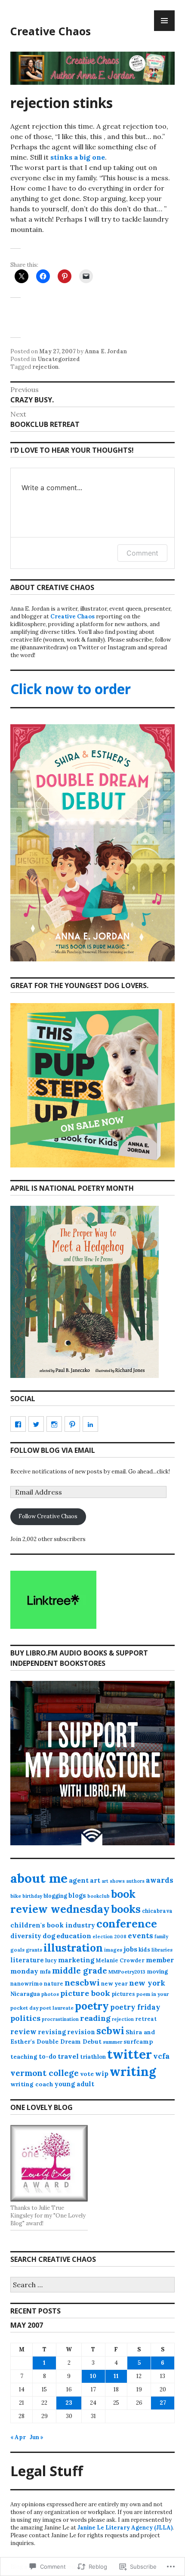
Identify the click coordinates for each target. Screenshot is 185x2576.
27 (163, 2403)
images (113, 1950)
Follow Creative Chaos (48, 1516)
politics (25, 2018)
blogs (77, 1896)
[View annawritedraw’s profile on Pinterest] (72, 1424)
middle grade (80, 1971)
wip (102, 2073)
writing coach (32, 2084)
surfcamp (138, 2042)
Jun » (37, 2437)
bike (16, 1896)
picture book (85, 1993)
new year (114, 1984)
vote (87, 2074)
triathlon (93, 2057)
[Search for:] (92, 2285)
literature (27, 1960)
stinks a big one (78, 157)
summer (113, 2042)
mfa (45, 1972)
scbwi (110, 2031)
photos (50, 1994)
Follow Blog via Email (53, 1450)
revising (52, 2032)
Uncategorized (59, 359)
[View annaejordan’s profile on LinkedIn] (90, 1424)
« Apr (18, 2437)
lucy (51, 1960)
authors (135, 1881)
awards (160, 1880)
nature (54, 1984)
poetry (92, 2006)
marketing (76, 1960)
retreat (146, 2019)
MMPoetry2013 (127, 1972)
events (140, 1936)
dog (49, 1936)
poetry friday (135, 2007)
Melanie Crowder (120, 1960)
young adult (74, 2084)
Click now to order (71, 689)
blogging (55, 1896)
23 (69, 2403)
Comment (142, 553)
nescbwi (82, 1982)
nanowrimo (26, 1984)
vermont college (45, 2073)
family (161, 1937)
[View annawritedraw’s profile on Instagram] (54, 1424)
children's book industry (53, 1925)
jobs (130, 1949)
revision (81, 2032)
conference (127, 1924)
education (74, 1936)
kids (144, 1950)
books (126, 1909)
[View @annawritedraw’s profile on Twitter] (36, 1424)
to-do (48, 2057)
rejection (45, 367)
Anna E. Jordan (106, 351)
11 (116, 2376)
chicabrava (157, 1911)
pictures (123, 1994)
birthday (32, 1896)
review (23, 2032)
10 (93, 2376)
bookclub (99, 1896)
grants (34, 1950)
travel (68, 2056)
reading (95, 2018)
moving (157, 1972)
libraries (162, 1950)
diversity (26, 1936)
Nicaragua (25, 1994)
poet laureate (57, 2008)
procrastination (60, 2019)
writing (133, 2071)
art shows (113, 1881)
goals (17, 1950)
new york (147, 1983)
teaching (24, 2057)
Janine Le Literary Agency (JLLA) (125, 2528)
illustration (73, 1948)
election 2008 (109, 1937)
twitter (129, 2054)
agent (79, 1880)
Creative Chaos (51, 31)
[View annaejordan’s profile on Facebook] (18, 1424)
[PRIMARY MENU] (164, 21)
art (95, 1880)
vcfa (161, 2056)
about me (39, 1878)
